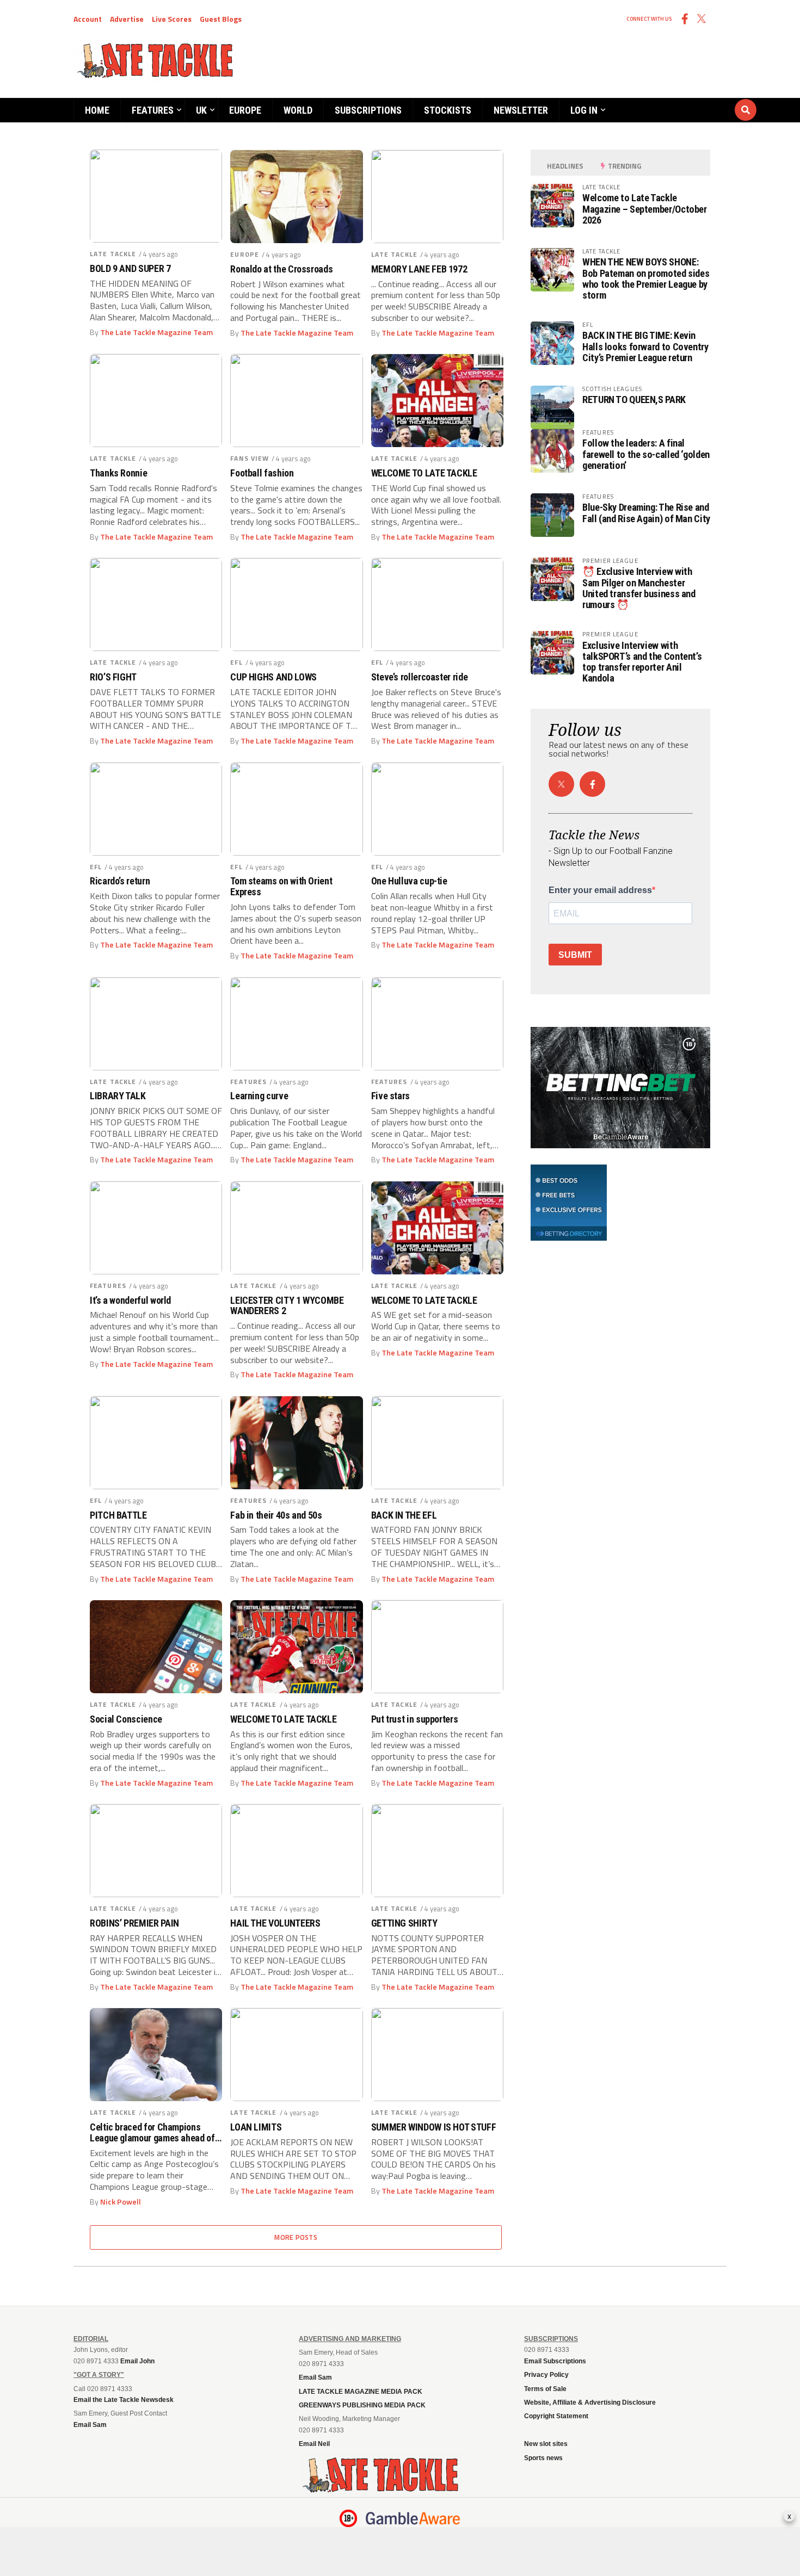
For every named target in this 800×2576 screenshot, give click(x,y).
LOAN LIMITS (256, 2127)
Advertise (127, 19)
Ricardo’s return (120, 881)
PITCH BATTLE (118, 1515)
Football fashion (262, 473)
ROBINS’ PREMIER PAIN (134, 1923)
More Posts (296, 2237)
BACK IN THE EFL (404, 1515)
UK (201, 110)
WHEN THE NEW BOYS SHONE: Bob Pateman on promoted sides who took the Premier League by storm (646, 278)
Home (97, 110)
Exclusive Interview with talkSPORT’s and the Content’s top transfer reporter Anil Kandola (642, 662)
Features (153, 110)
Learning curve (259, 1096)
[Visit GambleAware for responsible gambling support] (413, 2518)
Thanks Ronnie (118, 473)
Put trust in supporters (415, 1719)
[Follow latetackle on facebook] (592, 784)
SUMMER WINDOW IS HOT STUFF (434, 2127)
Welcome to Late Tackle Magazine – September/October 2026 (645, 209)
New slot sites (546, 2444)
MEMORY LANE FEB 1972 (419, 269)
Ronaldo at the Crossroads (281, 269)
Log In (584, 110)
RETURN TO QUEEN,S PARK (634, 400)
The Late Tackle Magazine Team (156, 332)
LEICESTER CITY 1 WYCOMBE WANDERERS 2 (287, 1306)
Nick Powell (121, 2202)
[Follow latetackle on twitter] (561, 784)
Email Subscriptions (555, 2361)
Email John (137, 2361)
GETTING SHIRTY (404, 1923)
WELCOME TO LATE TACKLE (424, 473)
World (298, 110)
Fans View (250, 458)
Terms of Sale (545, 2389)
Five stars (390, 1096)
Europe (245, 110)
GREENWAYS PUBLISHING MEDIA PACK (362, 2405)
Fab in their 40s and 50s (276, 1515)
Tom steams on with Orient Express (281, 887)
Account (88, 19)
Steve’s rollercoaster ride (420, 677)
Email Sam (315, 2377)
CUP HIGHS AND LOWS (273, 677)
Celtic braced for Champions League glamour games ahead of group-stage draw (152, 2133)
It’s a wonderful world (130, 1301)
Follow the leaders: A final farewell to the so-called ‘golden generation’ (646, 454)
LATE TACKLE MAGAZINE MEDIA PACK (361, 2392)
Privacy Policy (546, 2375)
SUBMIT (575, 955)
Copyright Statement (556, 2416)
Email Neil (314, 2444)
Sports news (543, 2458)
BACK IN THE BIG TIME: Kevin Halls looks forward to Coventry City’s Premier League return (645, 346)
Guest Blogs (221, 19)
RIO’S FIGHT (113, 677)
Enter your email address (600, 890)
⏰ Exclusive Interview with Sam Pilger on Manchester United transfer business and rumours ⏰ (639, 588)
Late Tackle (113, 254)
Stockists (448, 110)
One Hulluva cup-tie (409, 881)
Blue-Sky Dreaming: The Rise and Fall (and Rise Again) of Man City (646, 513)
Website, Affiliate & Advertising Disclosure (590, 2402)
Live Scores (172, 19)
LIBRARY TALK (118, 1096)
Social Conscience (126, 1719)
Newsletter (521, 110)
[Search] (680, 100)
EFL (236, 662)
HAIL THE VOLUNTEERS (275, 1923)
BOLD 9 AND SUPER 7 (130, 269)
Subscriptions (368, 110)
